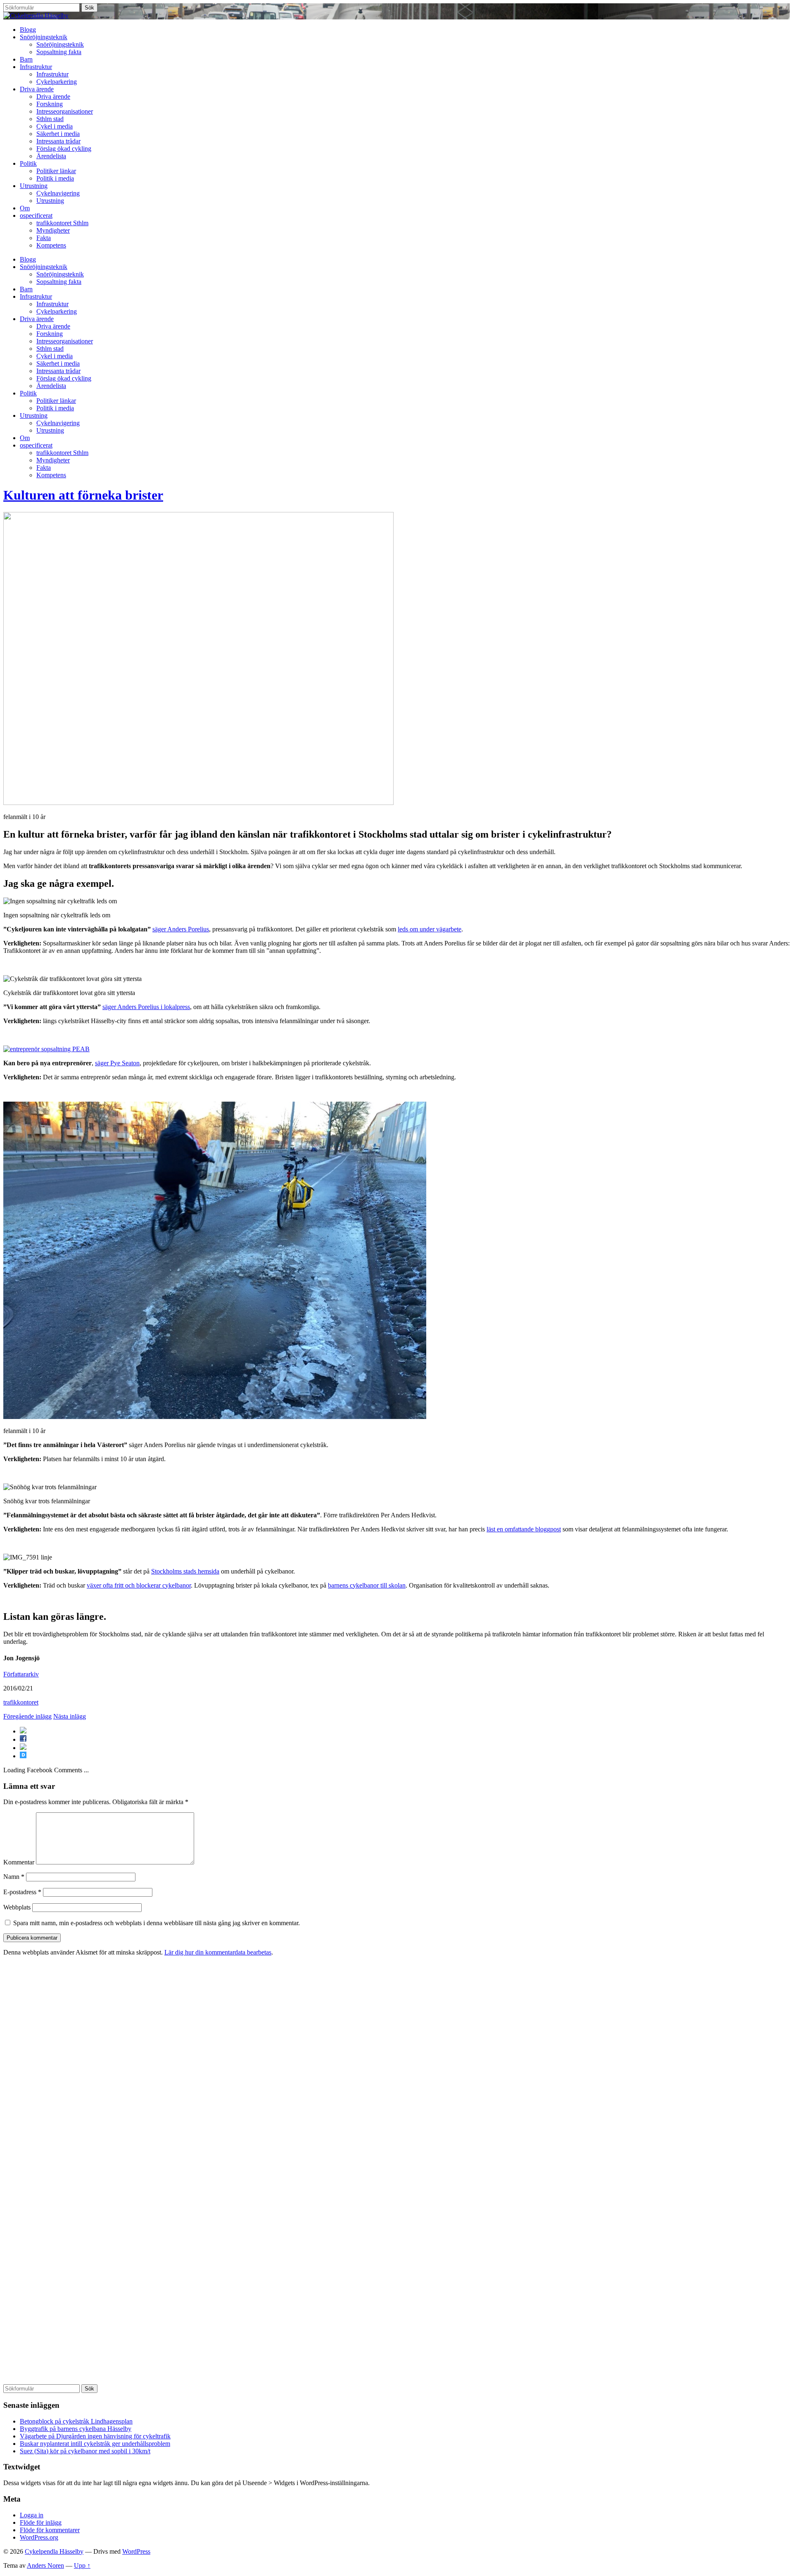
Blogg (28, 30)
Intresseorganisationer (65, 111)
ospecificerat (36, 215)
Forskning (50, 104)
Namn (14, 1877)
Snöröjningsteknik (44, 37)
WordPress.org (39, 2537)
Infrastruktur (36, 67)
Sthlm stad (50, 119)
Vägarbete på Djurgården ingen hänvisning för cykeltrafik (95, 2436)
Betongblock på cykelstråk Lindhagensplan (76, 2421)
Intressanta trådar (58, 141)
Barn (26, 59)
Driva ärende (37, 89)
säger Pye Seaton (117, 1063)
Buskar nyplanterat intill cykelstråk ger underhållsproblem (95, 2444)
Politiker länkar (56, 171)
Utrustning (34, 186)
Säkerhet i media (58, 134)
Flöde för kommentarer (50, 2530)
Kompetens (51, 245)
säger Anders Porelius (181, 929)
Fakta (44, 238)
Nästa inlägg (70, 1716)
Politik (28, 163)
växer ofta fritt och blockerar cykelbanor (139, 1585)
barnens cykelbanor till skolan (367, 1585)
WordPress (136, 2551)
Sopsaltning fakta (59, 52)
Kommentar (19, 1862)
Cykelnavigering (58, 193)
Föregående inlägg (27, 1716)
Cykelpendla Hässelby (54, 2551)
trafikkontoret (21, 1702)
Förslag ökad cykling (64, 149)
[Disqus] (396, 2066)
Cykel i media (55, 126)
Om (25, 208)
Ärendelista (51, 156)
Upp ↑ (82, 2565)
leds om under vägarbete (430, 929)
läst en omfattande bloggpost (524, 1529)
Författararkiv (21, 1674)
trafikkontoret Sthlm (62, 223)
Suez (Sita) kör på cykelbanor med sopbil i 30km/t (85, 2451)
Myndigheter (53, 230)
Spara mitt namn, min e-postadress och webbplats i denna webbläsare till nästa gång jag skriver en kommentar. (157, 1923)
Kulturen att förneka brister (83, 495)
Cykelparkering (57, 82)
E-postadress (22, 1892)
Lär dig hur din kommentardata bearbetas (218, 1952)
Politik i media (55, 178)
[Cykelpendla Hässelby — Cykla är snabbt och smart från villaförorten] (36, 15)
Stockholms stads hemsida (185, 1571)
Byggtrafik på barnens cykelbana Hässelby (76, 2429)
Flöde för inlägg (41, 2522)
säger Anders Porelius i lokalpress (146, 1007)
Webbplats (17, 1907)
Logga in (32, 2515)
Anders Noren (45, 2565)
